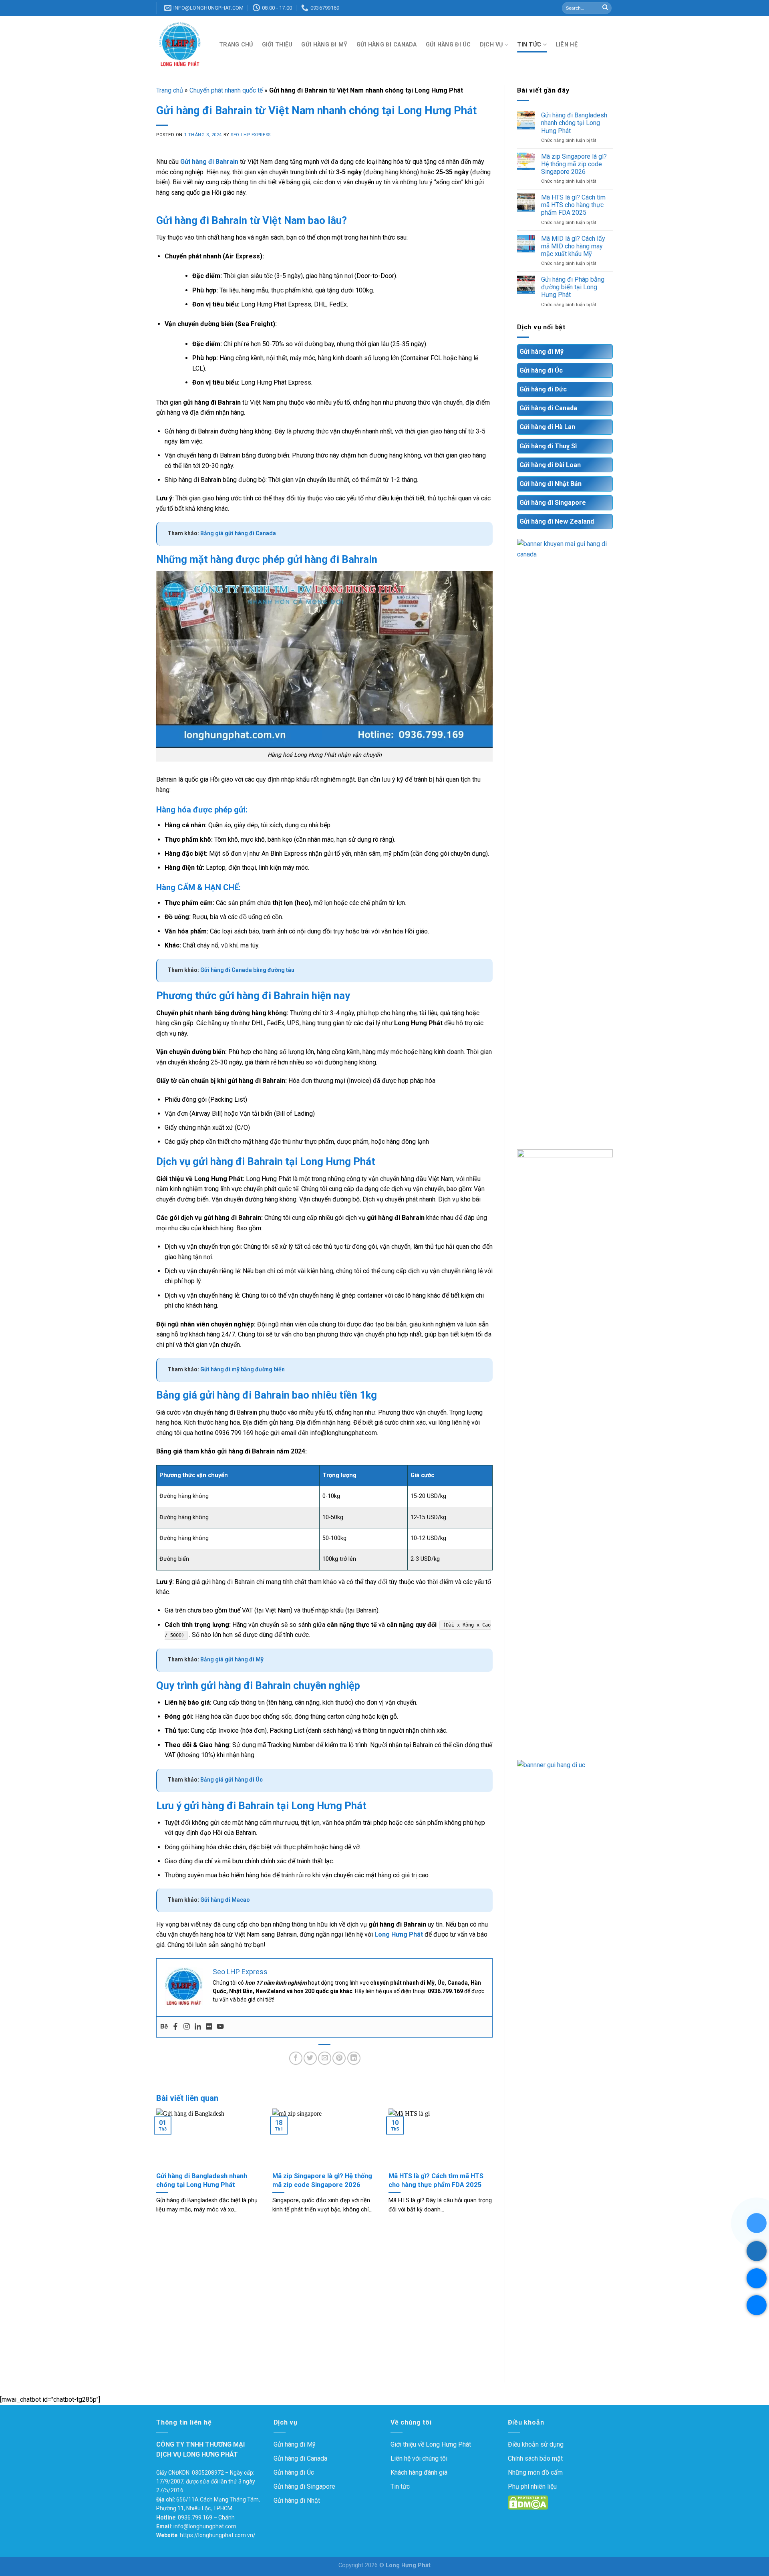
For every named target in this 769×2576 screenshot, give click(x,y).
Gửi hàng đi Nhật (297, 2500)
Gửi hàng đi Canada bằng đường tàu (247, 970)
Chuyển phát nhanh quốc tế (226, 90)
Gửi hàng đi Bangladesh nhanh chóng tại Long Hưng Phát (574, 123)
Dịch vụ (491, 45)
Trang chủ (236, 45)
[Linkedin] (198, 2027)
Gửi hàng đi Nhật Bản (551, 484)
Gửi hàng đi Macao (225, 1900)
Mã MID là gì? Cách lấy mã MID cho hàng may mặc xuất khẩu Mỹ (573, 246)
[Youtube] (220, 2027)
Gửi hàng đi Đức (543, 389)
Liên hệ (567, 45)
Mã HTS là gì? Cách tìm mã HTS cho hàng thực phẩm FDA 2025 (573, 205)
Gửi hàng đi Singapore (553, 503)
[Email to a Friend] (325, 2058)
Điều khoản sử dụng (536, 2444)
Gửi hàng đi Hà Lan (547, 427)
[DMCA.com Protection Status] (528, 2502)
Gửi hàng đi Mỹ (324, 45)
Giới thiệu (277, 45)
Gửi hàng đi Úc (448, 45)
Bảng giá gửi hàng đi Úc (232, 1780)
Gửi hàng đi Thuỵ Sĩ (548, 446)
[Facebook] (175, 2027)
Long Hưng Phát (399, 1934)
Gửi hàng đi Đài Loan (550, 465)
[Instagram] (187, 2027)
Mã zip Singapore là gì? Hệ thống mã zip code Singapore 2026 (574, 164)
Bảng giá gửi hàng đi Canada (238, 533)
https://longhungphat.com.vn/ (218, 2535)
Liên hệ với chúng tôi (419, 2458)
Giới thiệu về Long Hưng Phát (431, 2444)
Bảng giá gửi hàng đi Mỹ (232, 1659)
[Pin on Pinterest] (339, 2058)
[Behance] (164, 2027)
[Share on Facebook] (296, 2058)
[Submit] (605, 8)
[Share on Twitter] (310, 2058)
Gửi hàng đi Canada (387, 45)
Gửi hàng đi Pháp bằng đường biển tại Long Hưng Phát (573, 287)
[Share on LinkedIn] (354, 2058)
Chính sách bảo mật (535, 2458)
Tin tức (529, 45)
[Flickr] (209, 2027)
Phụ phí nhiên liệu (532, 2486)
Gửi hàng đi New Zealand (557, 521)
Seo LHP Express (251, 135)
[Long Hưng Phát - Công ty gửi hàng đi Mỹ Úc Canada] (182, 45)
